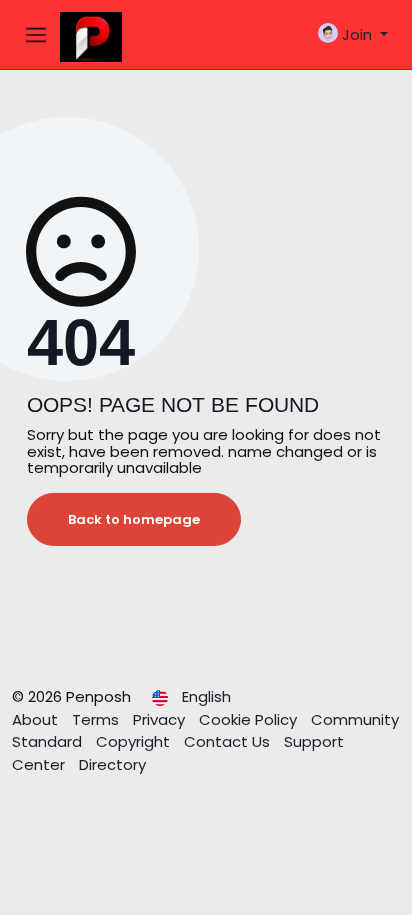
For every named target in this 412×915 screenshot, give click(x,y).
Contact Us (229, 741)
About (37, 719)
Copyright (135, 741)
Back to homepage (134, 519)
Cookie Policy (250, 719)
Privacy (161, 719)
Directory (112, 764)
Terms (97, 719)
